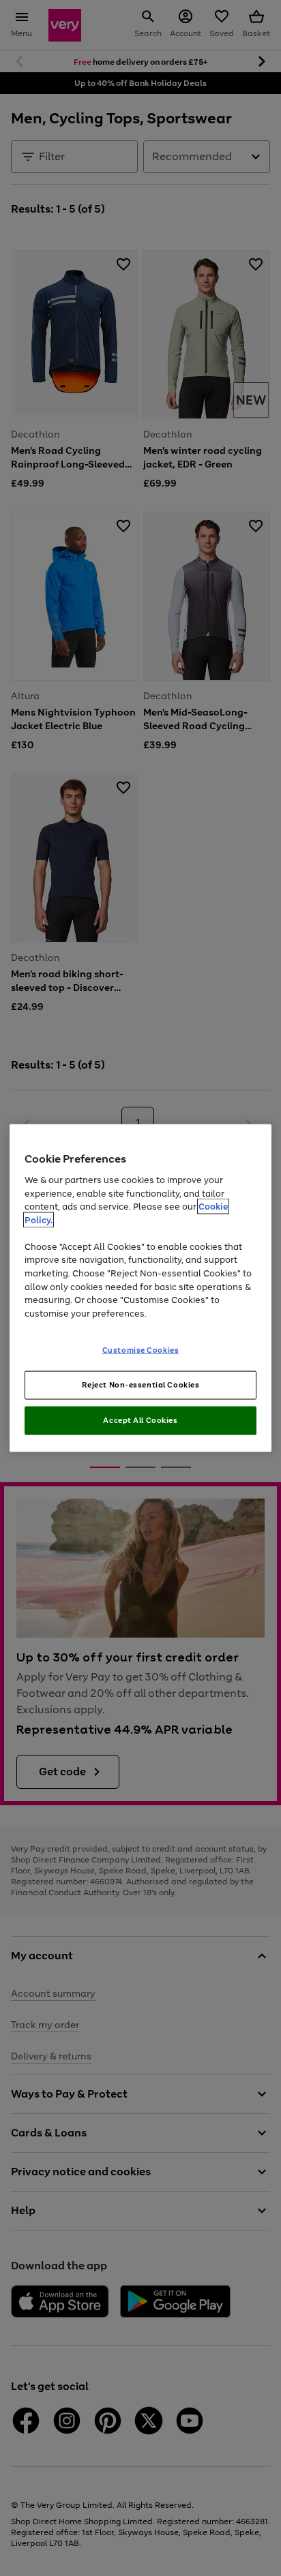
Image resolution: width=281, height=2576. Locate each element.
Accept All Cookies (140, 1420)
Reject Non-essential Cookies (141, 1385)
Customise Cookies (141, 1350)
